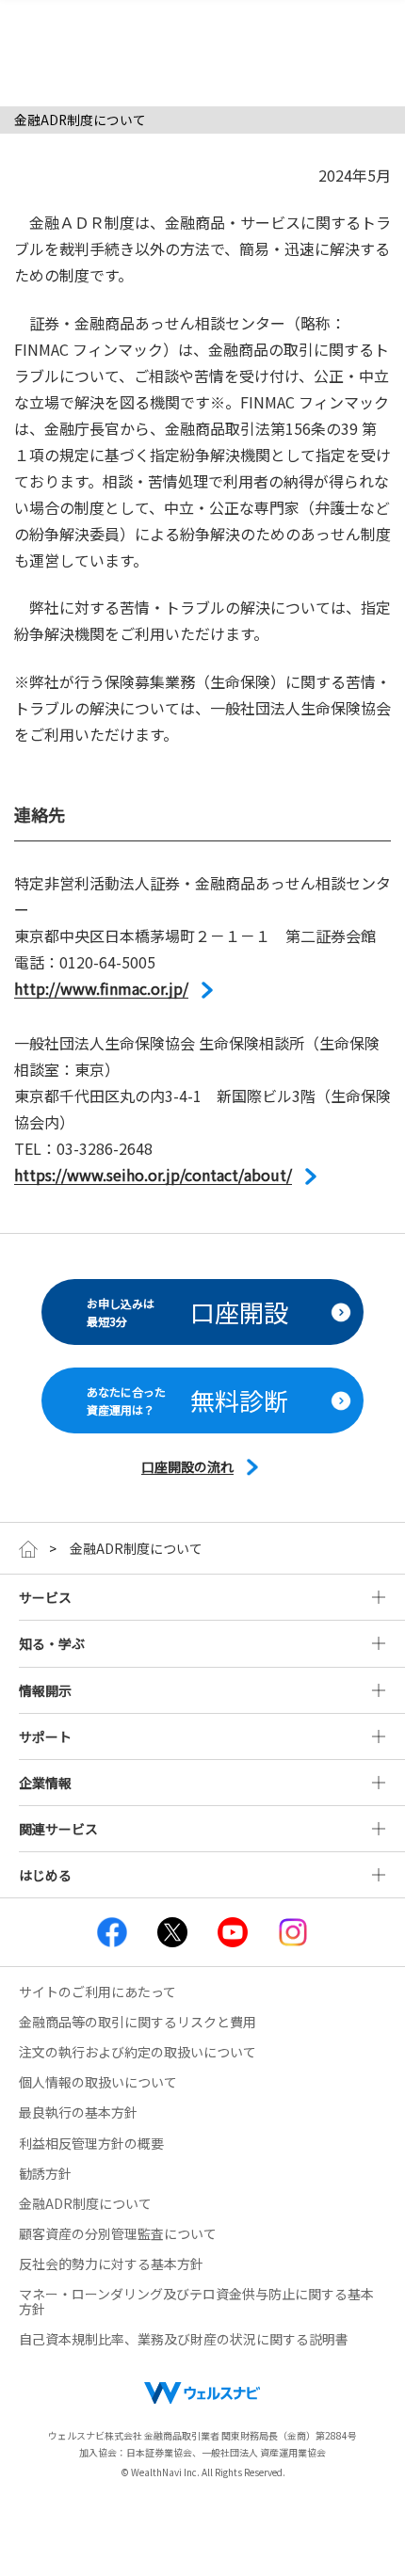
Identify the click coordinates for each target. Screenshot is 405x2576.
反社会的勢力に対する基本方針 (111, 2264)
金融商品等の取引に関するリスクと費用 (138, 2022)
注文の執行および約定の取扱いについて (138, 2052)
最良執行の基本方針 (78, 2112)
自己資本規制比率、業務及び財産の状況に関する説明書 (184, 2339)
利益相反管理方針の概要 (91, 2143)
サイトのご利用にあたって (97, 1992)
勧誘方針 (45, 2173)
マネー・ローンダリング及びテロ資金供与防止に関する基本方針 (196, 2301)
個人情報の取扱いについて (98, 2082)
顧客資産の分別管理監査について (118, 2233)
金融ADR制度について (85, 2203)
